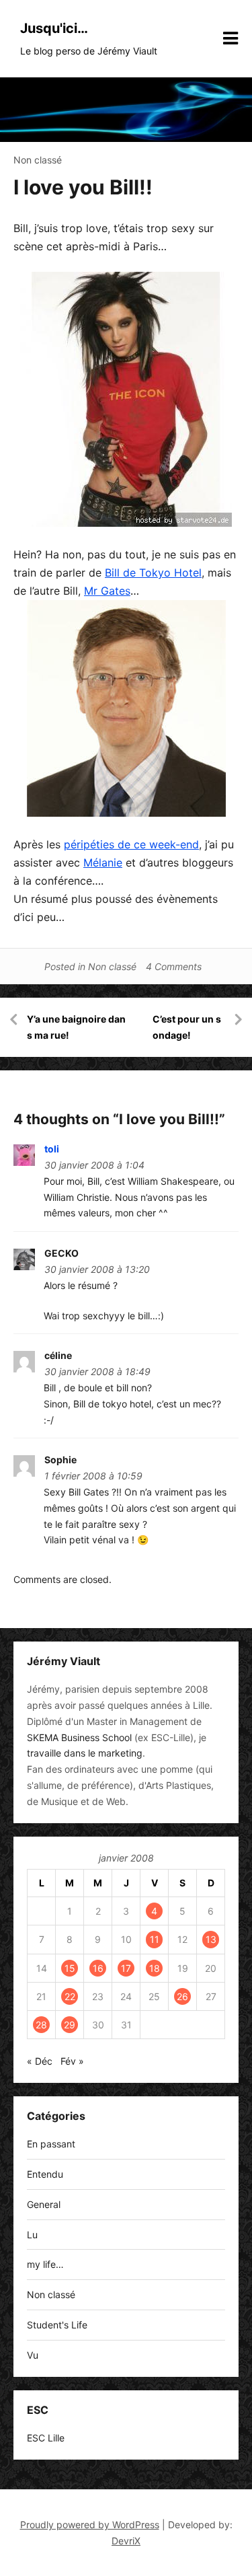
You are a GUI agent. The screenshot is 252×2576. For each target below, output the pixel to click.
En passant (51, 2144)
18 (155, 1968)
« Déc (40, 2061)
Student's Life (57, 2325)
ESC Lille (46, 2438)
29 (70, 2025)
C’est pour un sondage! (187, 1027)
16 (98, 1968)
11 (155, 1939)
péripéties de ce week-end (131, 844)
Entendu (45, 2174)
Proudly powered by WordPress (90, 2525)
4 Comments (174, 966)
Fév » (72, 2061)
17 (126, 1968)
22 (70, 1996)
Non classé (38, 160)
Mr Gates (107, 591)
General (44, 2204)
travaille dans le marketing (85, 1753)
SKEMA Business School (79, 1737)
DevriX (126, 2541)
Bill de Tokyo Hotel (153, 573)
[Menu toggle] (230, 38)
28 (41, 2025)
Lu (32, 2235)
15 (70, 1968)
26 (182, 1996)
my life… (45, 2264)
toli (52, 1149)
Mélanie (103, 862)
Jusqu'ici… (54, 28)
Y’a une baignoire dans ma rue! (76, 1027)
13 (211, 1939)
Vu (33, 2355)
